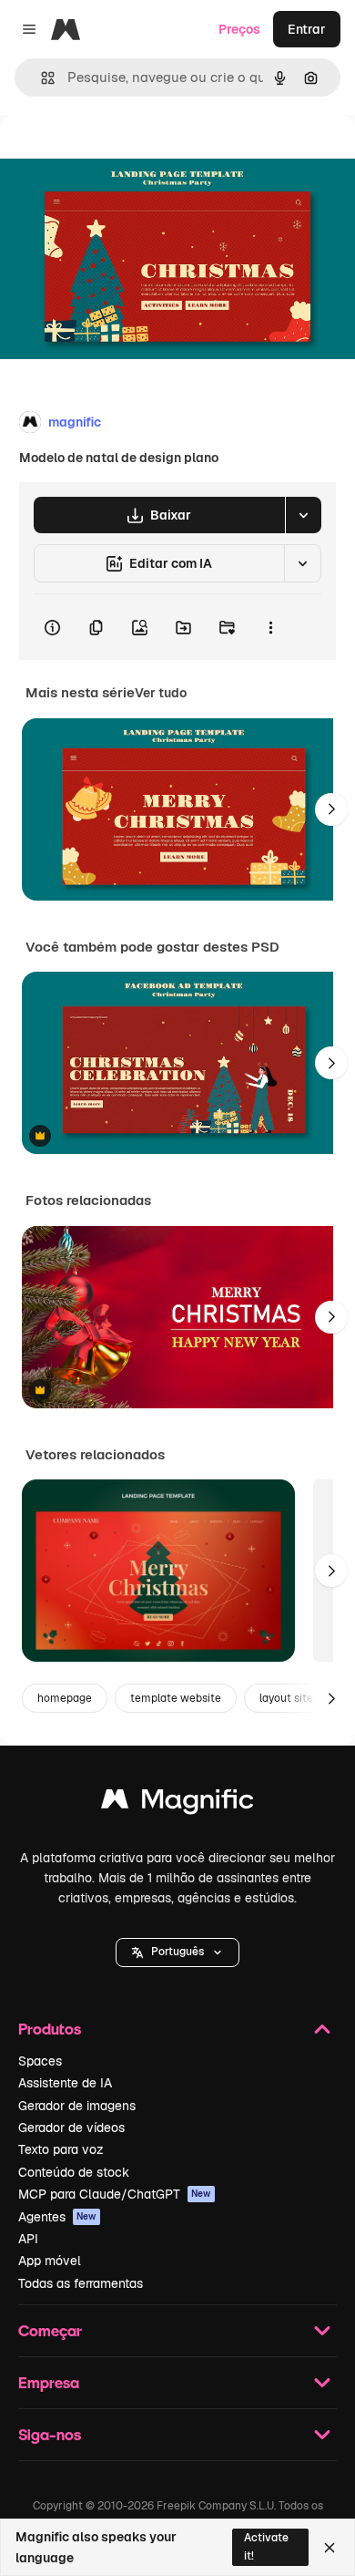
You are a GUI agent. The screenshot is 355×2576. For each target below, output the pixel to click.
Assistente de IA (65, 2083)
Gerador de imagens (77, 2106)
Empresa (49, 2382)
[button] (177, 1953)
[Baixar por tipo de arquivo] (303, 515)
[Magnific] (177, 1803)
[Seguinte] (331, 809)
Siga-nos (50, 2434)
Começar (50, 2330)
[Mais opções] (270, 627)
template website (176, 1698)
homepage (65, 1698)
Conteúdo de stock (74, 2172)
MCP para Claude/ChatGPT (115, 2194)
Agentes (57, 2217)
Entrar (307, 29)
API (28, 2239)
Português (177, 1952)
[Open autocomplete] (41, 78)
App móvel (50, 2261)
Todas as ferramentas (81, 2283)
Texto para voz (61, 2149)
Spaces (40, 2061)
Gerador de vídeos (71, 2128)
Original (117, 156)
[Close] (330, 2548)
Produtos (50, 2029)
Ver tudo (161, 693)
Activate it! (266, 2546)
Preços (239, 29)
